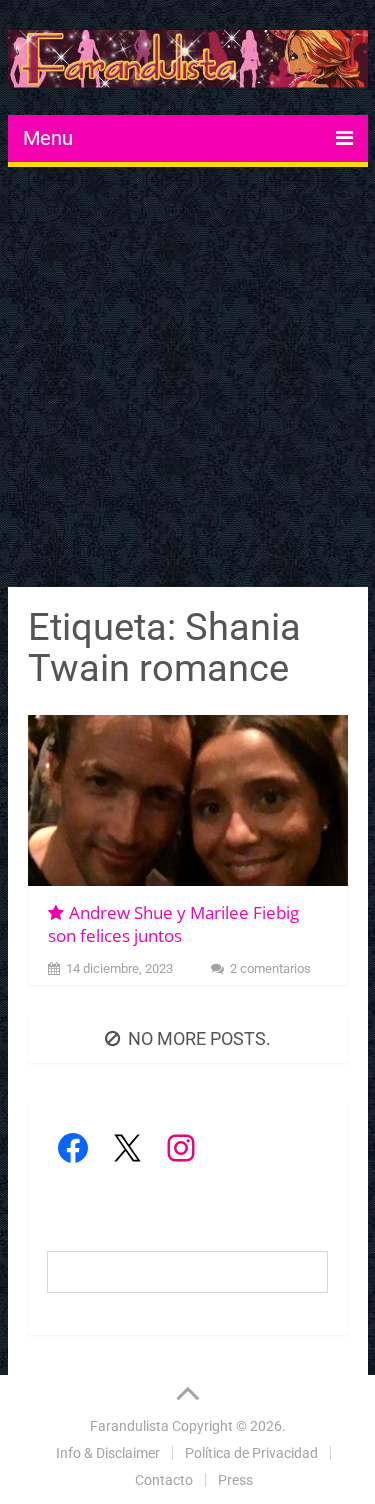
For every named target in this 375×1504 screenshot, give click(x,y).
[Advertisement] (187, 379)
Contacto (164, 1480)
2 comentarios (270, 968)
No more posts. (199, 1038)
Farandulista (129, 1426)
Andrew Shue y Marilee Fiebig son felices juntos (173, 924)
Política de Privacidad (251, 1453)
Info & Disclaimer (108, 1453)
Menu (48, 138)
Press (235, 1480)
